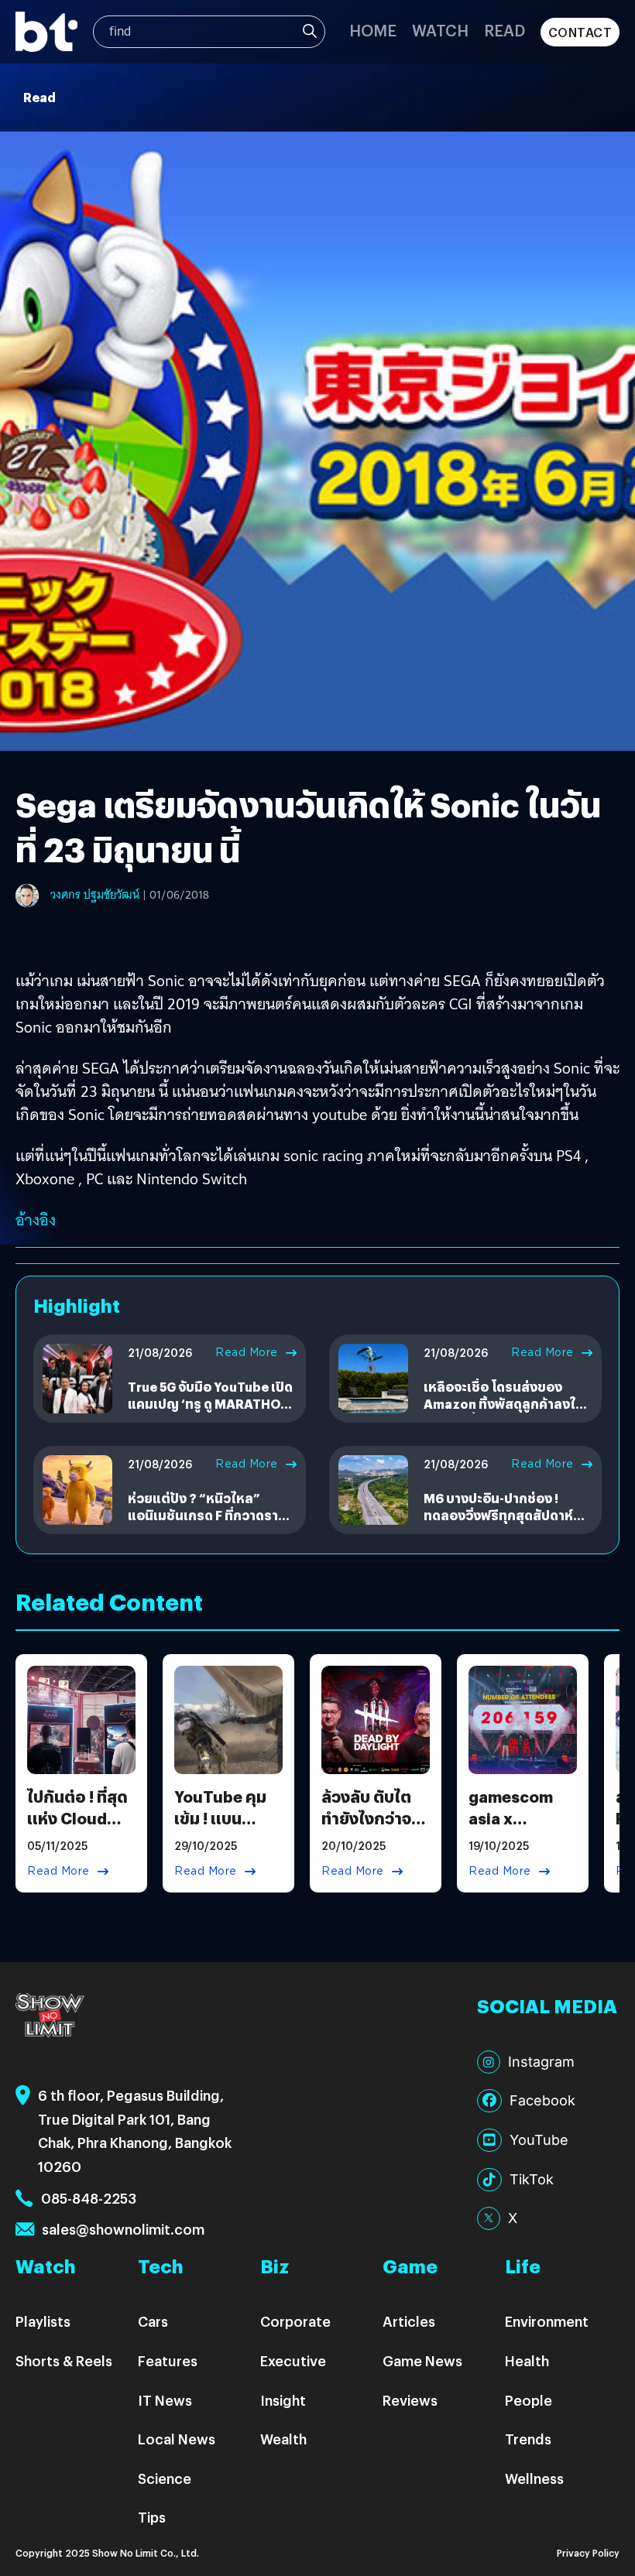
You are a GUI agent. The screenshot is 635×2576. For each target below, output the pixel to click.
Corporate (295, 2321)
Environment (547, 2321)
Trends (528, 2439)
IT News (165, 2400)
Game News (422, 2360)
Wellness (534, 2478)
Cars (153, 2321)
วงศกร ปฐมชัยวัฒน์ (95, 895)
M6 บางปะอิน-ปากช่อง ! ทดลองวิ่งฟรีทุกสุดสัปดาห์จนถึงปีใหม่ (498, 1516)
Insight (283, 2400)
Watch (440, 30)
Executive (293, 2360)
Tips (152, 2517)
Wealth (283, 2439)
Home (373, 30)
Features (168, 2360)
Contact (580, 32)
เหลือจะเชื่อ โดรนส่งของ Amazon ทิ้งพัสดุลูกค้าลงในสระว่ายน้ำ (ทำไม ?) (504, 1404)
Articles (409, 2321)
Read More (247, 1352)
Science (165, 2478)
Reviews (410, 2400)
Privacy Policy (588, 2552)
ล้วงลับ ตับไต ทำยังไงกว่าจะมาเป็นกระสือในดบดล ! (369, 1829)
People (529, 2400)
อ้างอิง (36, 1220)
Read (505, 30)
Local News (177, 2439)
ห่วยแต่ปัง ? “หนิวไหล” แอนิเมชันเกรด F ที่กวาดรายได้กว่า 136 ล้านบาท (207, 1516)
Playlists (43, 2321)
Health (527, 2360)
